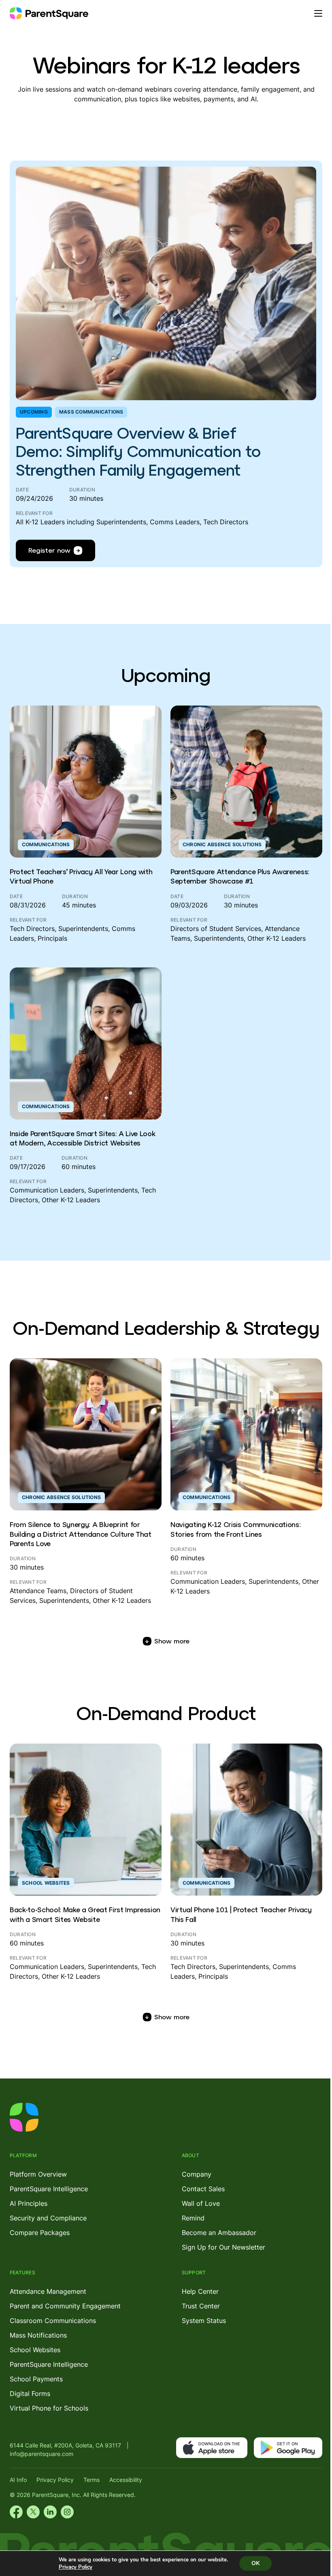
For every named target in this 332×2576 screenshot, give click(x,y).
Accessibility (126, 2480)
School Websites (35, 2350)
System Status (204, 2321)
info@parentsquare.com (41, 2454)
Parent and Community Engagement (65, 2306)
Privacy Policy (55, 2480)
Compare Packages (40, 2233)
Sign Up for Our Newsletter (223, 2247)
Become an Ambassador (219, 2233)
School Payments (36, 2379)
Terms (92, 2480)
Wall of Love (201, 2203)
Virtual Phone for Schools (49, 2408)
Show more (172, 1641)
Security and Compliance (48, 2218)
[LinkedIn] (50, 2512)
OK (255, 2563)
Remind (193, 2218)
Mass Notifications (38, 2335)
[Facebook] (16, 2512)
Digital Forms (30, 2394)
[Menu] (318, 13)
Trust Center (201, 2306)
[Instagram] (67, 2512)
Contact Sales (203, 2189)
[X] (33, 2512)
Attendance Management (48, 2291)
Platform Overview (38, 2174)
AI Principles (29, 2203)
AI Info (18, 2480)
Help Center (200, 2291)
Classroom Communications (53, 2321)
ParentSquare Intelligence (49, 2189)
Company (197, 2174)
